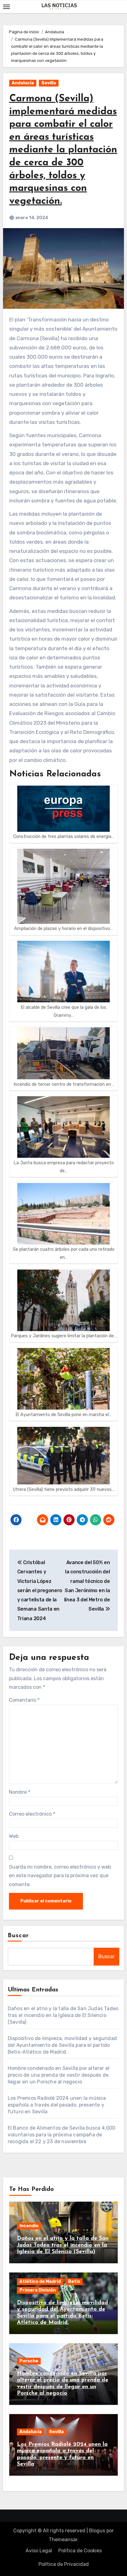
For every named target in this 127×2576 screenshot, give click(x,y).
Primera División (38, 2290)
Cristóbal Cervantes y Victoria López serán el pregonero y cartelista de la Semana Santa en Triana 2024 (40, 1590)
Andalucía (23, 83)
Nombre (20, 1792)
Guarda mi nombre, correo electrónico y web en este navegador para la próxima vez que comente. (60, 1876)
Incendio (29, 2226)
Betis (74, 2282)
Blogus (97, 2531)
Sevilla (49, 83)
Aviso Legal (39, 2551)
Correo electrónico (32, 1814)
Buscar (18, 1936)
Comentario (24, 1700)
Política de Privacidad (64, 2564)
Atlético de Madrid (40, 2282)
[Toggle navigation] (6, 7)
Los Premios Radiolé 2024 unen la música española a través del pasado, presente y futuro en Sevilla (57, 2105)
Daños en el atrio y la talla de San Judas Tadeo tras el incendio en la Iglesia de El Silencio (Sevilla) (63, 2015)
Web (14, 1836)
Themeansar (63, 2540)
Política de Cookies (80, 2551)
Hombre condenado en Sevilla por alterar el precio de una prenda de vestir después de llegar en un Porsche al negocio (59, 2075)
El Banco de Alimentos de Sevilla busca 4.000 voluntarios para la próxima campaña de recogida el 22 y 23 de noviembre (62, 2135)
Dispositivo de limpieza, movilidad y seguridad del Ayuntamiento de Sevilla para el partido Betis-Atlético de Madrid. (62, 2045)
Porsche (29, 2361)
